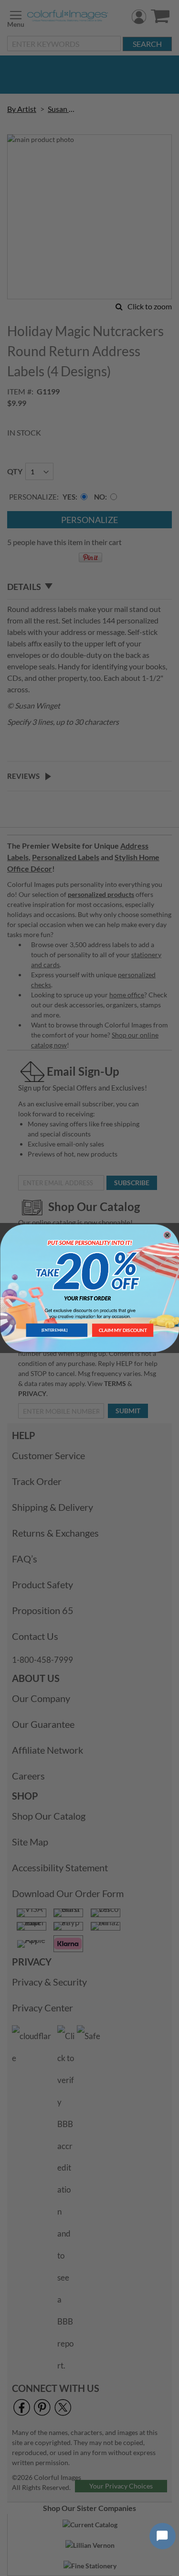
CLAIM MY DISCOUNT (122, 1330)
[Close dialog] (167, 1235)
